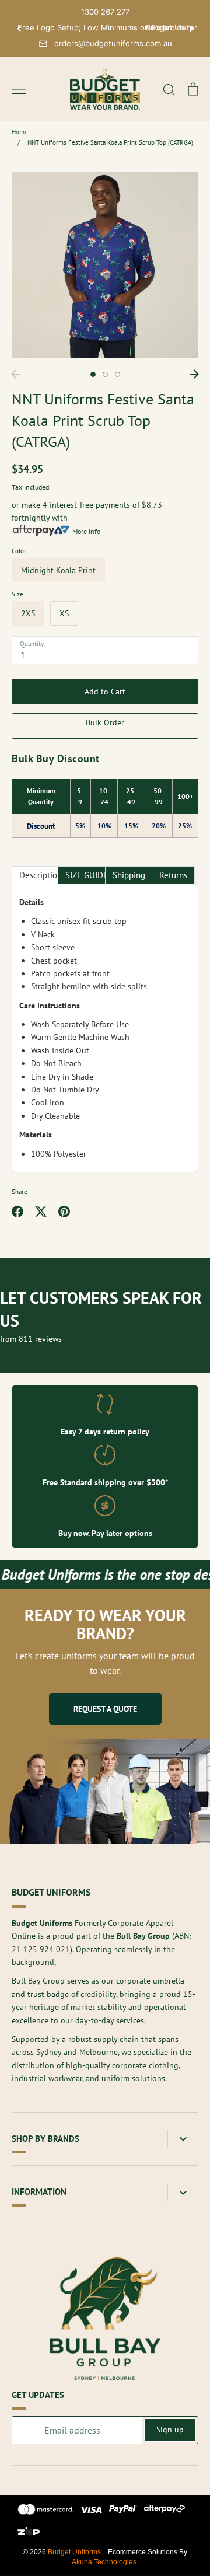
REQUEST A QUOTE (105, 1709)
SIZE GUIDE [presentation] (85, 875)
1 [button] (93, 374)
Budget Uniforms (74, 2552)
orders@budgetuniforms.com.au (113, 43)
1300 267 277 (105, 12)
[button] (19, 29)
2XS (28, 613)
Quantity (32, 644)
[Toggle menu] (19, 89)
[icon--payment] (45, 2511)
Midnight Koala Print (58, 570)
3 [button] (118, 374)
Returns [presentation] (173, 875)
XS (64, 613)
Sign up (170, 2430)
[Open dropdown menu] (183, 2139)
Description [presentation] (39, 875)
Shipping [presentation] (129, 875)
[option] (105, 265)
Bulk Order (105, 722)
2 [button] (105, 374)
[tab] (35, 875)
